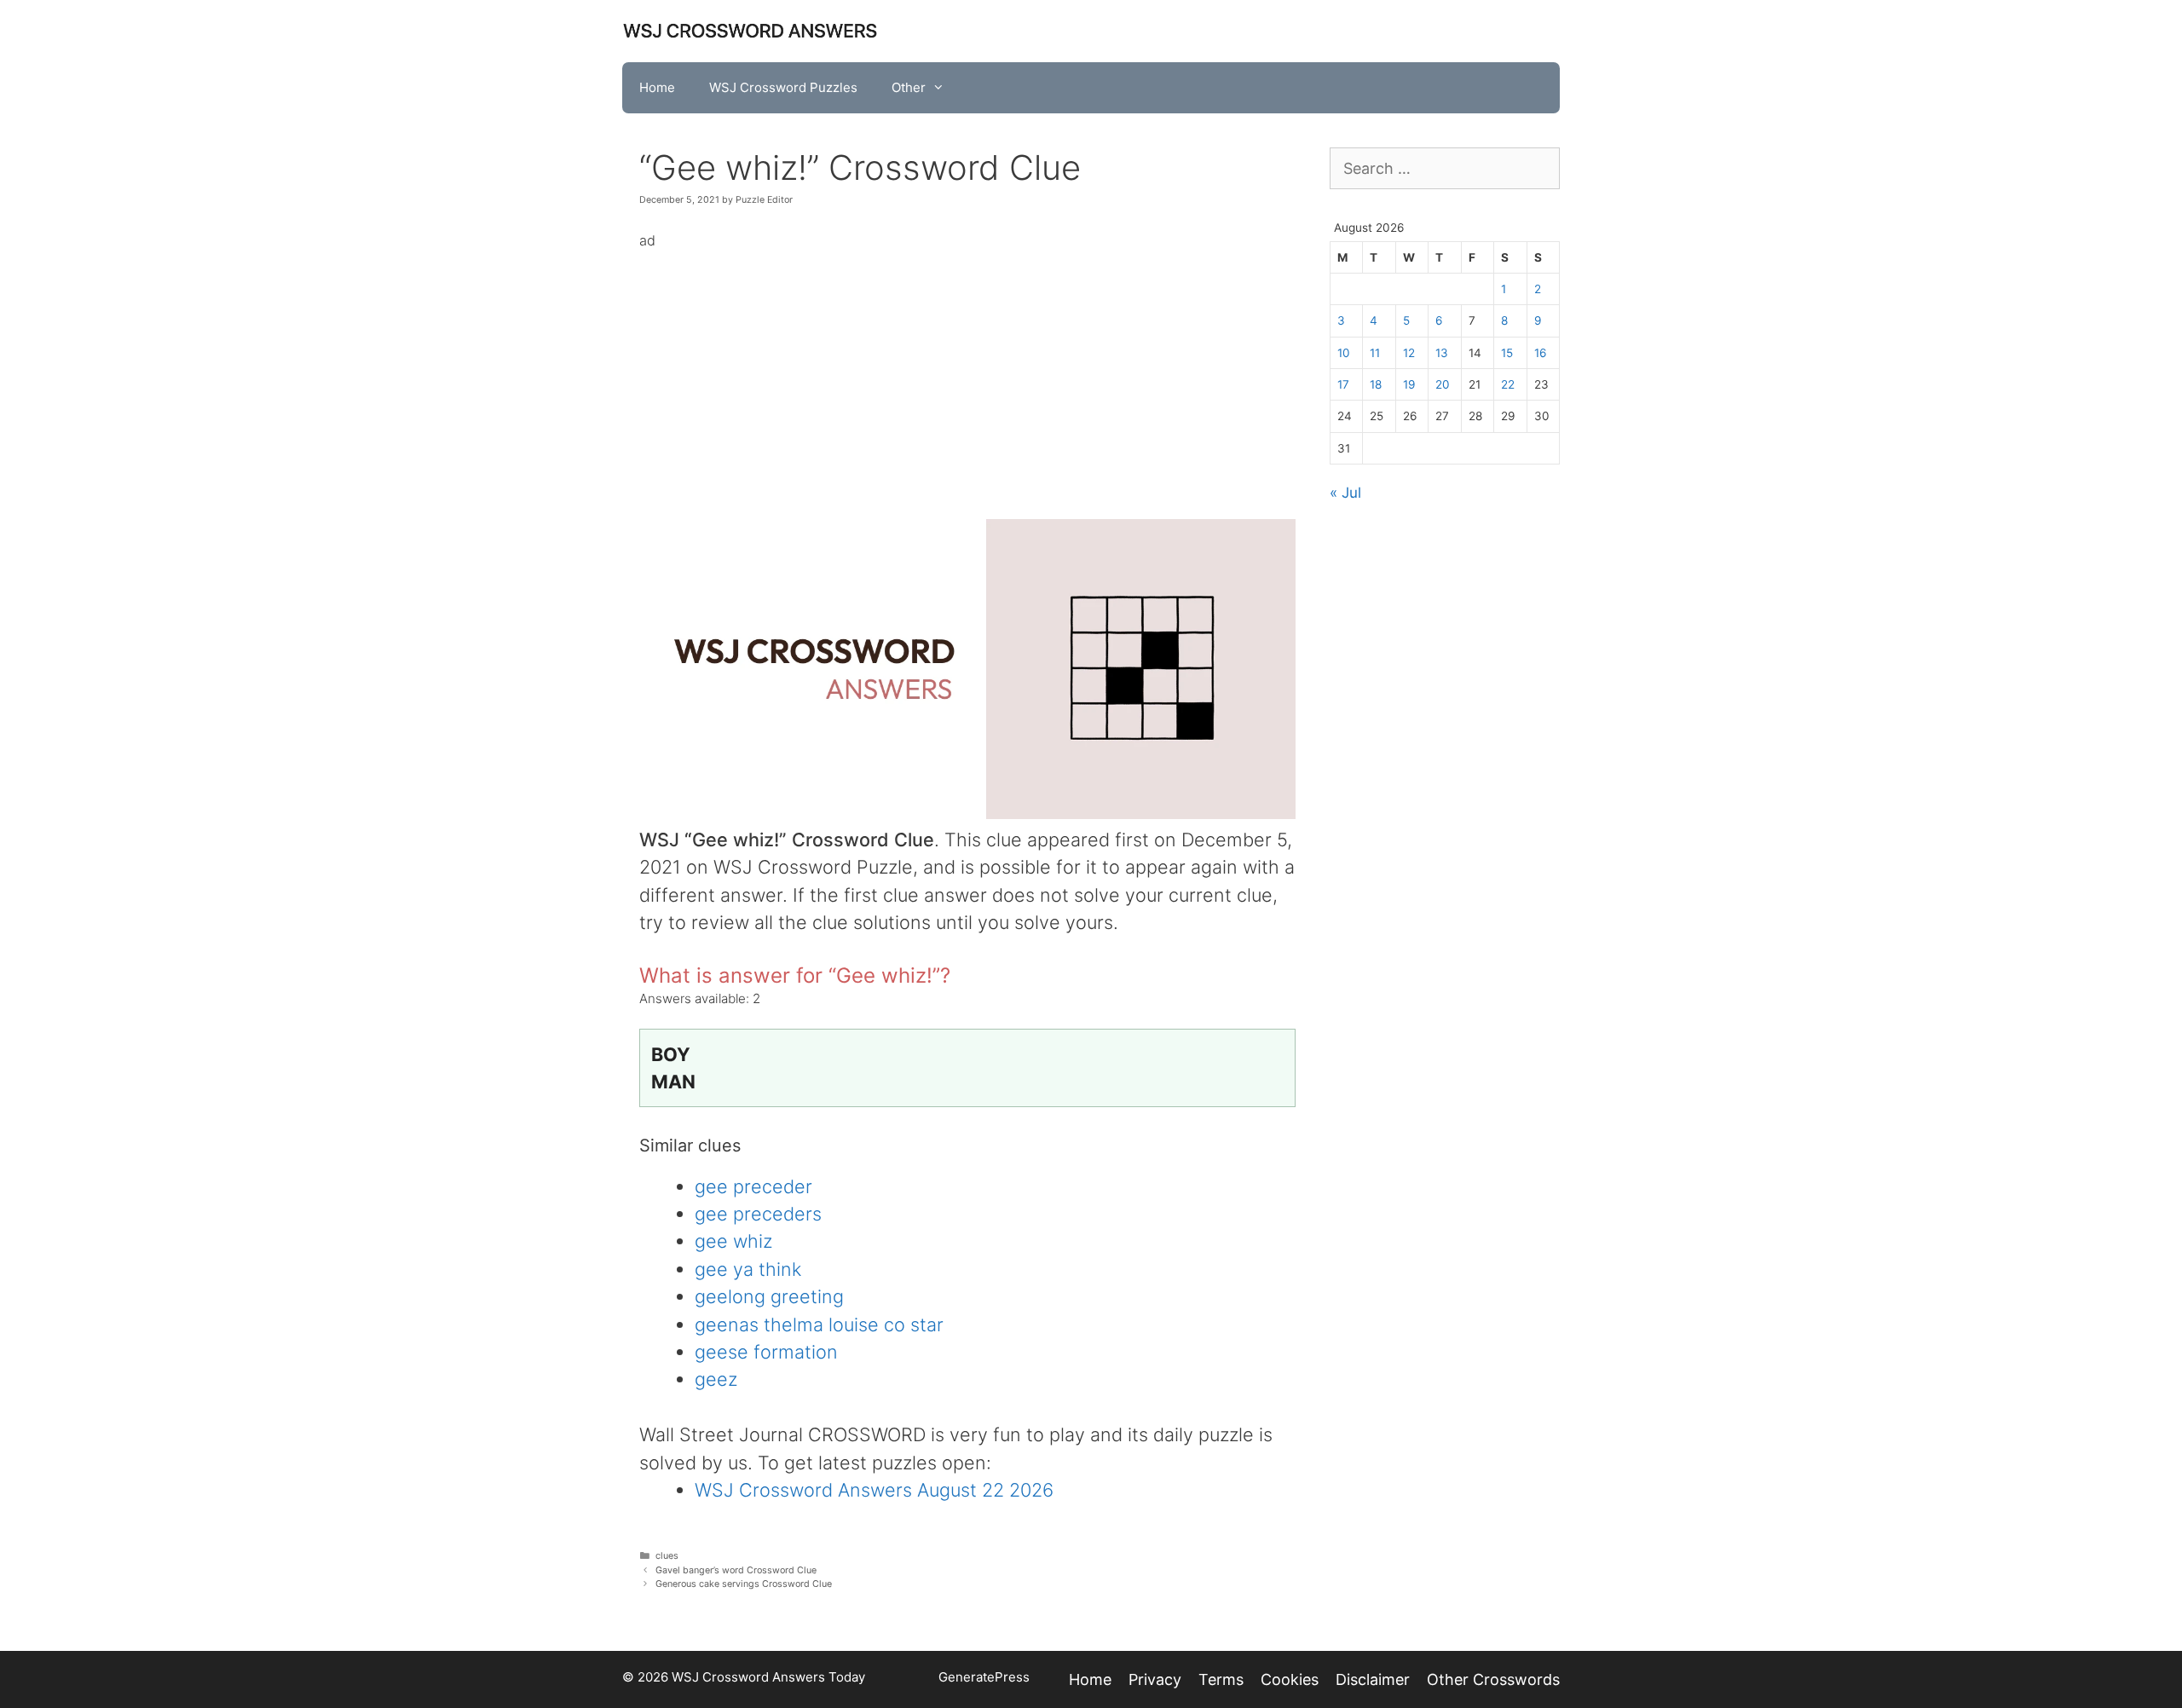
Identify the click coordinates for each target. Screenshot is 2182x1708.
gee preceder (753, 1186)
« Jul (1345, 493)
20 (1443, 384)
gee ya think (748, 1269)
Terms (1221, 1679)
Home (657, 87)
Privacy (1155, 1679)
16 (1540, 353)
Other (909, 87)
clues (667, 1556)
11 (1375, 353)
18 (1376, 384)
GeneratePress (984, 1677)
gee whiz (733, 1241)
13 (1442, 353)
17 (1343, 384)
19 (1409, 384)
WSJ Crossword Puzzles (783, 87)
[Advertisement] (967, 372)
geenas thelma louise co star (819, 1324)
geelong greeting (769, 1296)
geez (716, 1379)
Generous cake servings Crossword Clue (744, 1584)
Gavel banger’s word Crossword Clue (736, 1570)
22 (1508, 384)
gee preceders (758, 1214)
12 (1409, 353)
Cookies (1290, 1679)
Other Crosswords (1493, 1679)
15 (1507, 353)
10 (1344, 353)
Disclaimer (1373, 1679)
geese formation (766, 1352)
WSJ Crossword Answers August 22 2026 (874, 1490)
